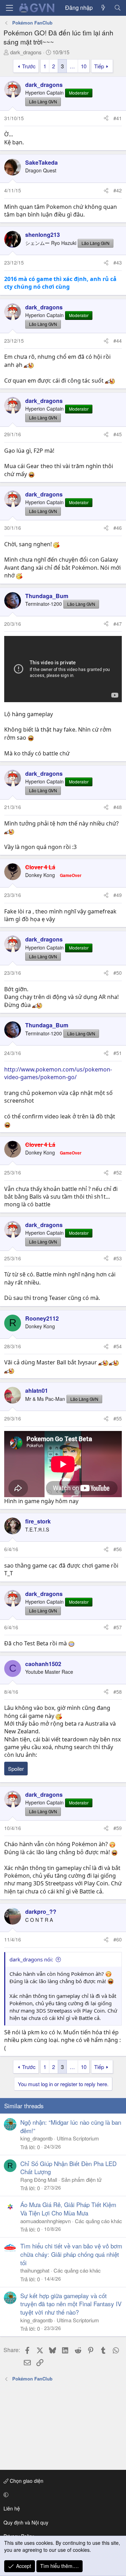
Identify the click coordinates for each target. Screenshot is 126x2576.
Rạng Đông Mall (39, 2180)
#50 (118, 973)
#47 (118, 624)
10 (84, 66)
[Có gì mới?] (103, 8)
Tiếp (99, 66)
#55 (118, 1418)
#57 (118, 1627)
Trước (29, 66)
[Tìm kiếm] (117, 8)
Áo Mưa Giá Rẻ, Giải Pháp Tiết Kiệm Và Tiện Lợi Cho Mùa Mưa (68, 2209)
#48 (118, 807)
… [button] (72, 66)
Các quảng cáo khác (99, 2221)
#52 (118, 1172)
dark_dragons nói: (31, 1959)
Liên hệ (12, 2508)
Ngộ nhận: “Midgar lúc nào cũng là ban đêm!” (71, 2126)
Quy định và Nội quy (26, 2522)
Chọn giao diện (26, 2481)
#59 (118, 1828)
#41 (118, 118)
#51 (118, 1053)
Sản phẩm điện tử (81, 2180)
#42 (118, 190)
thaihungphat (35, 2270)
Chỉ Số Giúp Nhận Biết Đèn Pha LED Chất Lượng (68, 2168)
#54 (118, 1346)
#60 (118, 1939)
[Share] (106, 118)
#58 (118, 1692)
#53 (118, 1258)
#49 (118, 895)
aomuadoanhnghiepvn (45, 2221)
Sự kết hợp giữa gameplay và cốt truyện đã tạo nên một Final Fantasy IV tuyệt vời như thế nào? (71, 2304)
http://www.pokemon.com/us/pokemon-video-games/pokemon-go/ (58, 1073)
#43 (118, 262)
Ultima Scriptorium (78, 2138)
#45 (118, 434)
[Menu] (9, 8)
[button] (62, 2495)
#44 (118, 341)
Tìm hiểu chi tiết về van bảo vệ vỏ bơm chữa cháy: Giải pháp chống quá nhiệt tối (71, 2254)
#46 (118, 528)
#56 (118, 1549)
